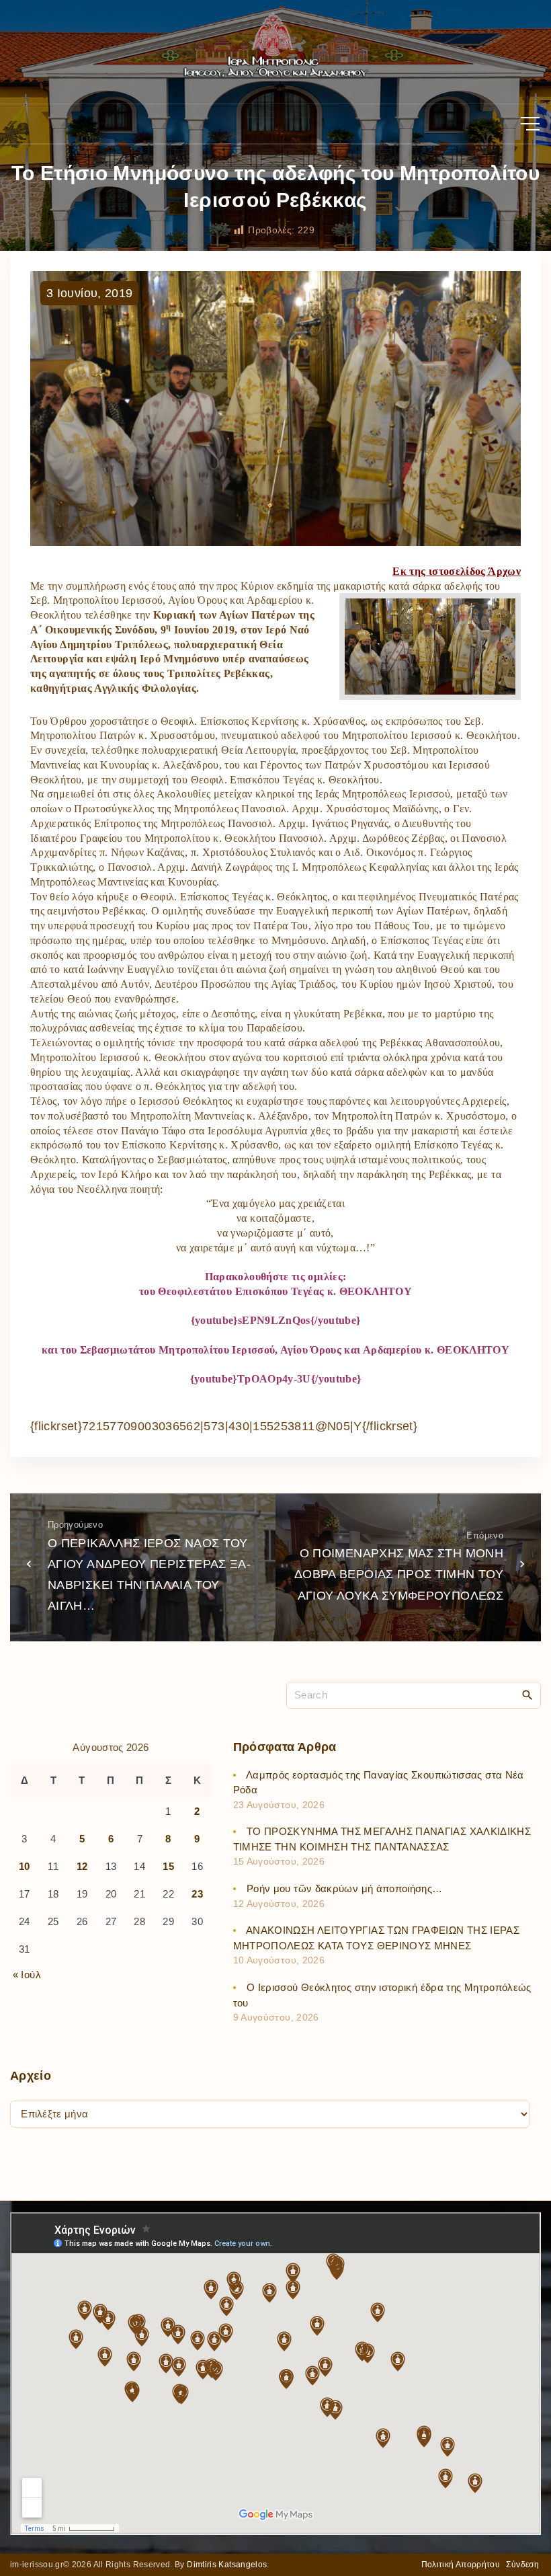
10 (25, 1866)
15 (168, 1866)
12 (82, 1866)
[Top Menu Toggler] (530, 124)
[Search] (527, 1694)
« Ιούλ (27, 1975)
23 (197, 1894)
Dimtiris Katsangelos (227, 2565)
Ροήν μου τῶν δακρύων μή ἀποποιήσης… (345, 1888)
